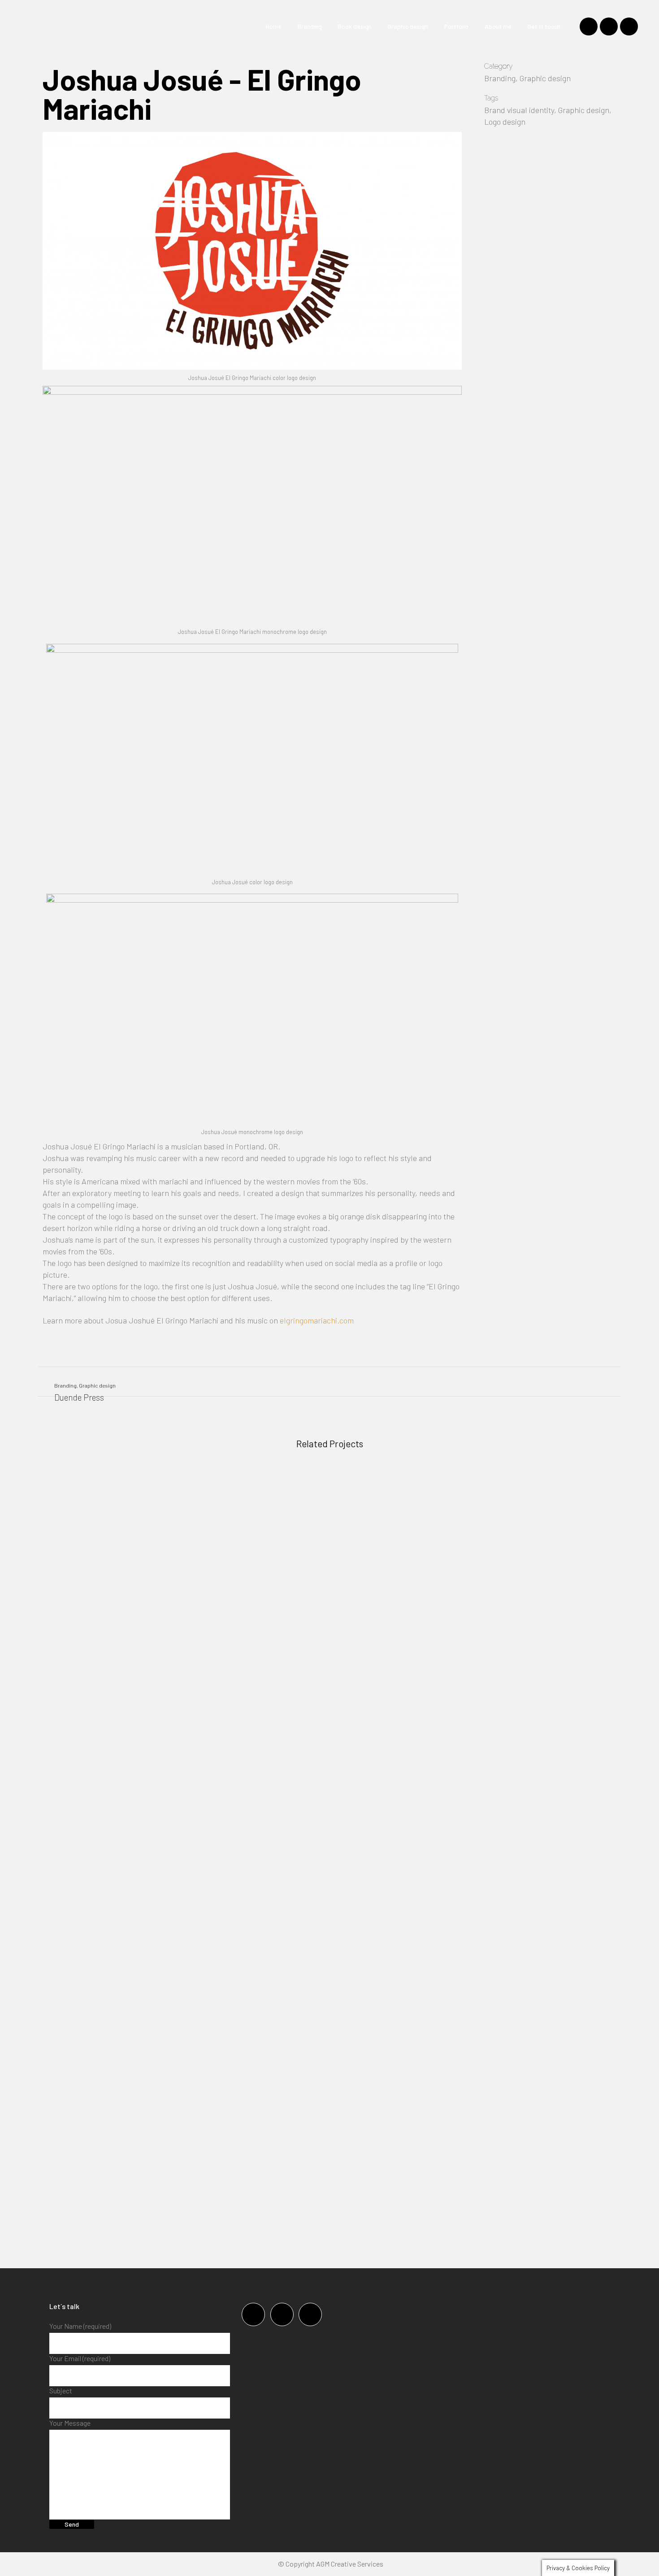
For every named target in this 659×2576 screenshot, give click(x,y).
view (107, 1541)
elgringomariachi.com (317, 1320)
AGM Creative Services (350, 2564)
